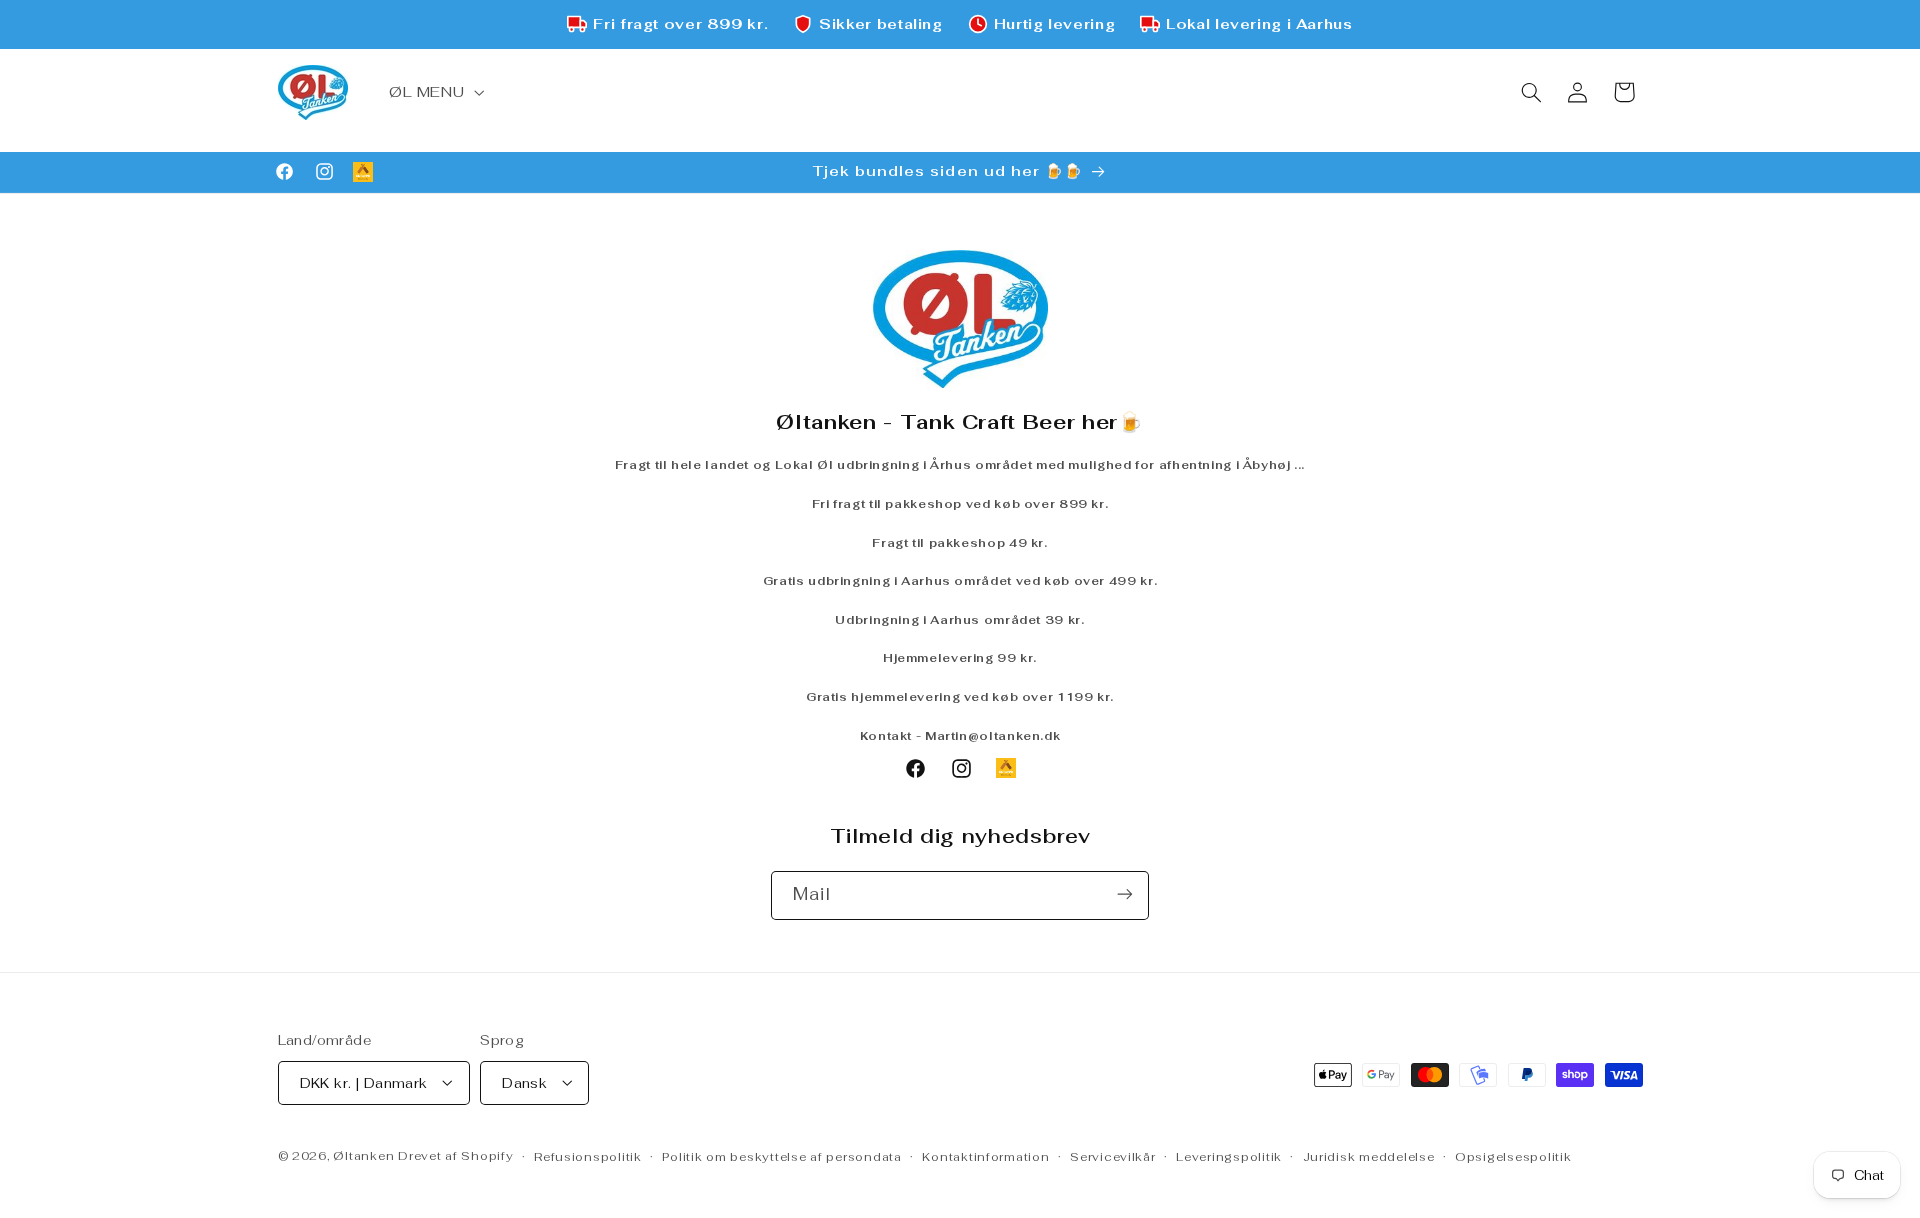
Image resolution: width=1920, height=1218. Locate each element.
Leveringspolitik (1229, 1155)
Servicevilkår (1113, 1155)
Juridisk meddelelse (1369, 1155)
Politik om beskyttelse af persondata (781, 1155)
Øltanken (363, 1154)
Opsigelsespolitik (1513, 1155)
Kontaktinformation (985, 1155)
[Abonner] (1125, 894)
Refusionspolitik (588, 1155)
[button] (434, 92)
